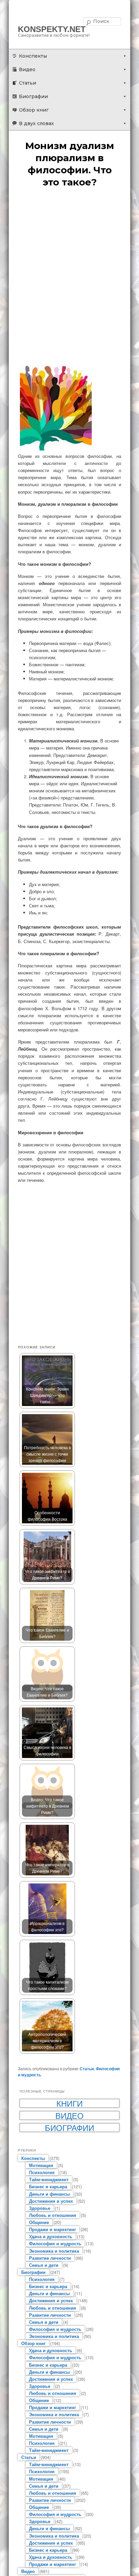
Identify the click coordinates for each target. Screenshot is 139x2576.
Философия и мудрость (55, 2243)
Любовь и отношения (53, 2215)
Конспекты (33, 56)
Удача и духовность (51, 2236)
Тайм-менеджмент (49, 2179)
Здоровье (40, 2208)
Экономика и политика (54, 2251)
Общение (39, 2222)
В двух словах (36, 123)
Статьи (27, 83)
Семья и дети (44, 2265)
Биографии (33, 96)
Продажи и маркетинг (52, 2229)
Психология (42, 2172)
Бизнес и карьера (48, 2186)
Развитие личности (50, 2258)
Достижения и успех (51, 2201)
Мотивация (41, 2165)
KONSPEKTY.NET (52, 29)
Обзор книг (34, 110)
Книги (69, 2103)
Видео (27, 69)
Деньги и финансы (49, 2194)
